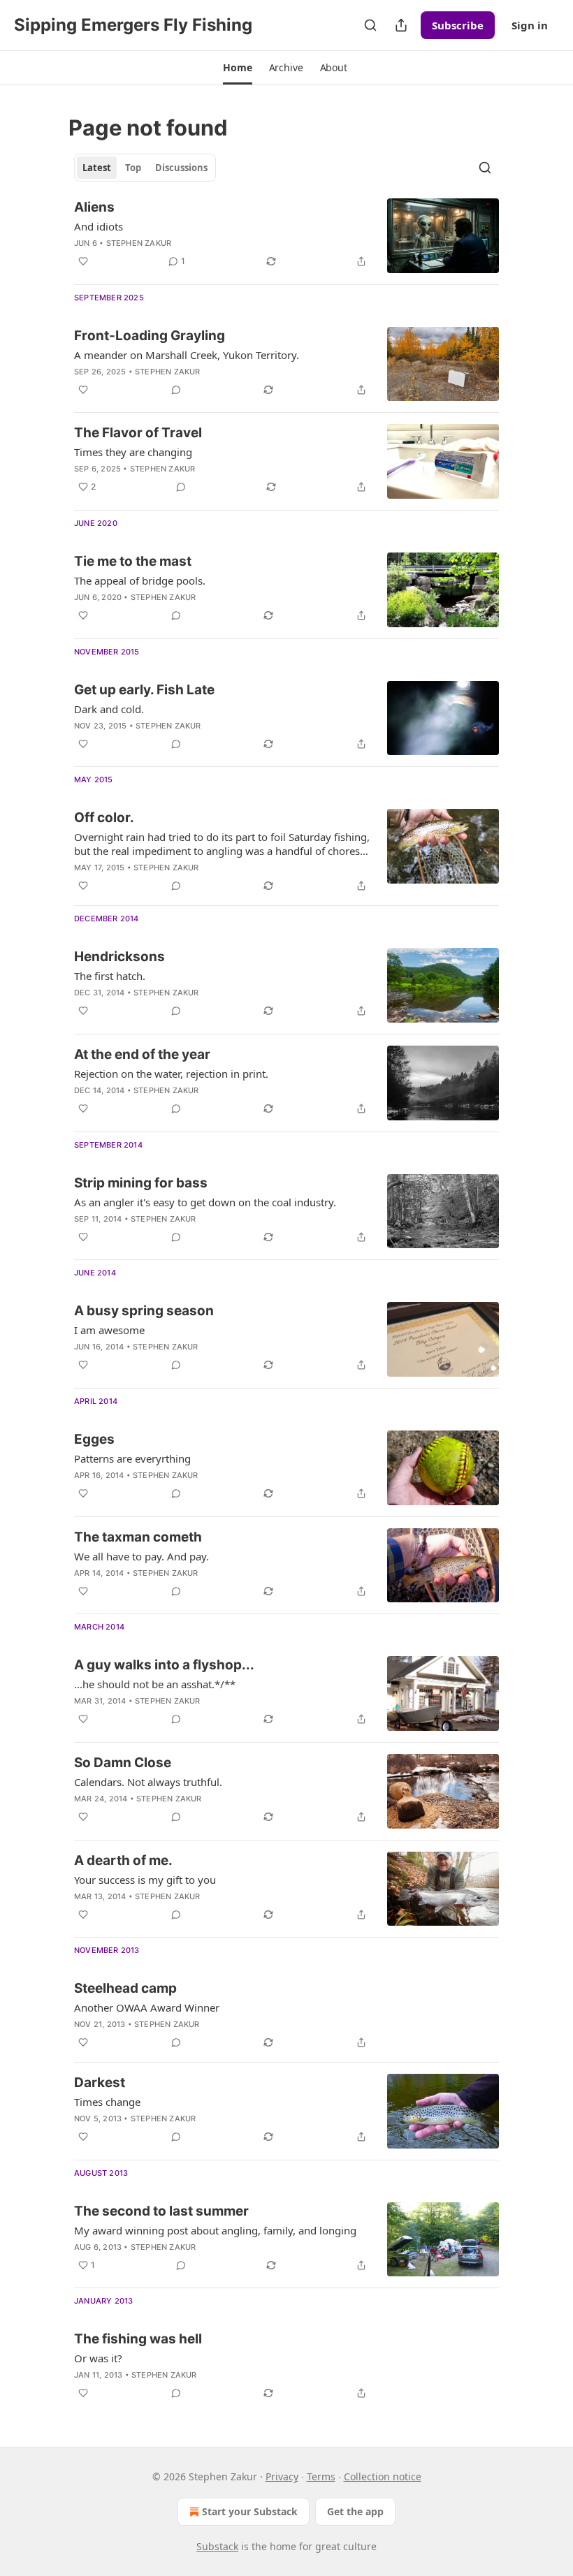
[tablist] (145, 168)
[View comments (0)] (176, 390)
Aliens (94, 207)
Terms (321, 2476)
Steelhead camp (125, 1988)
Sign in (530, 25)
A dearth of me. (123, 1860)
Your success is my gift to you (145, 1880)
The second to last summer (161, 2211)
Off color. (104, 818)
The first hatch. (110, 976)
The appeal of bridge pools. (140, 580)
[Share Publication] (401, 25)
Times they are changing (133, 452)
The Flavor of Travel (138, 433)
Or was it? (98, 2358)
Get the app (355, 2511)
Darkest (100, 2083)
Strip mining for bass (141, 1183)
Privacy (282, 2476)
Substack (217, 2546)
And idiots (99, 226)
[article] (286, 236)
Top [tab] (133, 168)
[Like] (83, 261)
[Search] (370, 25)
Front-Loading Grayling (150, 336)
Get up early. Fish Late (144, 690)
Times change (107, 2102)
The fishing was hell (138, 2339)
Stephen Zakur (139, 243)
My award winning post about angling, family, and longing (215, 2230)
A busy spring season (144, 1311)
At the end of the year (142, 1054)
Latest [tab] (97, 168)
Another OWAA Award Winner (147, 2007)
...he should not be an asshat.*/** (155, 1684)
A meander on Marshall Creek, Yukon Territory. (187, 355)
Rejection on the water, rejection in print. (171, 1074)
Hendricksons (119, 957)
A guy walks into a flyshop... (164, 1665)
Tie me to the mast (133, 561)
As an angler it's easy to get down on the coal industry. (205, 1202)
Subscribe (458, 25)
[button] (237, 68)
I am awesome (109, 1330)
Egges (94, 1439)
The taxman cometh (138, 1537)
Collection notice (383, 2476)
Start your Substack (250, 2511)
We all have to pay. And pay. (142, 1556)
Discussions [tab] (181, 168)
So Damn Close (123, 1763)
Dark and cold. (109, 709)
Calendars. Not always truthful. (148, 1782)
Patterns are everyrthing (132, 1458)
